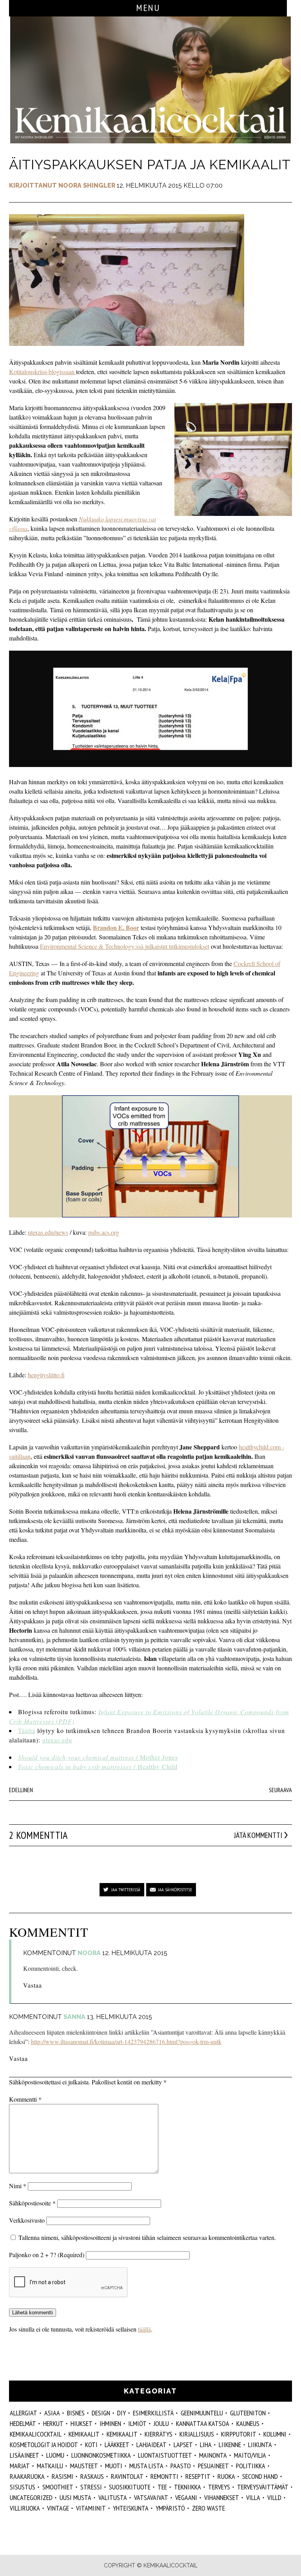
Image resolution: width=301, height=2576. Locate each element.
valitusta (113, 2497)
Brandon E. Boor (116, 927)
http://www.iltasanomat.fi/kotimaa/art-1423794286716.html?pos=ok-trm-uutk (126, 2041)
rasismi (63, 2476)
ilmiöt (137, 2423)
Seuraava (280, 1790)
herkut (53, 2423)
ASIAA (52, 2413)
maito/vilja (250, 2455)
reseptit (198, 2476)
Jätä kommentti (258, 1835)
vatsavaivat (151, 2497)
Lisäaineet (24, 2455)
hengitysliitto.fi (46, 1375)
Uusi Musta (75, 2497)
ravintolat (127, 2476)
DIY (121, 2413)
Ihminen (110, 2423)
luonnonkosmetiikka (101, 2455)
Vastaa (33, 1985)
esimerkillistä (153, 2413)
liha (206, 2445)
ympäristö (170, 2508)
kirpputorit (239, 2434)
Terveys (219, 2487)
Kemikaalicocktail (36, 2434)
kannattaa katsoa (203, 2423)
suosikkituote (130, 2487)
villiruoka (25, 2508)
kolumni (275, 2434)
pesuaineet (213, 2466)
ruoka (226, 2476)
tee (162, 2487)
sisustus (23, 2487)
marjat (20, 2466)
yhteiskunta (131, 2508)
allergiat (24, 2413)
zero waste (209, 2508)
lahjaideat (151, 2445)
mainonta (213, 2455)
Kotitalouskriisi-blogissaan (43, 372)
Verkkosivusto (27, 2220)
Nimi (18, 2186)
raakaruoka (27, 2476)
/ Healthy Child (98, 1766)
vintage (58, 2508)
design (101, 2413)
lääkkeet (117, 2445)
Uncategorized (31, 2497)
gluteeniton (248, 2413)
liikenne (230, 2445)
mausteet (84, 2466)
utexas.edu (57, 1740)
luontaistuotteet (165, 2455)
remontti (164, 2476)
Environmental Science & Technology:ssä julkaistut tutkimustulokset (125, 946)
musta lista (146, 2466)
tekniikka (188, 2487)
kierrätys (159, 2434)
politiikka (251, 2466)
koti (91, 2445)
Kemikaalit (84, 2434)
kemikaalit (122, 2434)
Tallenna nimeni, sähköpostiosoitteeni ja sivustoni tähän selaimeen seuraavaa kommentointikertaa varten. (147, 2237)
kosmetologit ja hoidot (44, 2445)
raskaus (92, 2476)
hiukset (82, 2423)
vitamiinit (91, 2508)
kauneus (248, 2423)
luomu (55, 2455)
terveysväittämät (263, 2487)
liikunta (260, 2445)
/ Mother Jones (98, 1757)
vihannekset (222, 2497)
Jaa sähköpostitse (175, 1889)
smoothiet (58, 2487)
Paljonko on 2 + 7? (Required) (47, 2255)
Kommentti (25, 2099)
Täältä (27, 1730)
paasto (181, 2466)
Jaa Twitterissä (126, 1889)
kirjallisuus (197, 2434)
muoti (114, 2466)
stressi (91, 2487)
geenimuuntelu (202, 2413)
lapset (183, 2445)
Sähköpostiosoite (32, 2203)
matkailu (50, 2466)
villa (253, 2497)
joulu (161, 2423)
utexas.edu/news (48, 1232)
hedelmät (23, 2423)
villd (274, 2497)
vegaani (186, 2497)
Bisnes (76, 2413)
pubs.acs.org (104, 1232)
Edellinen (21, 1790)
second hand (260, 2476)
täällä (144, 2329)
